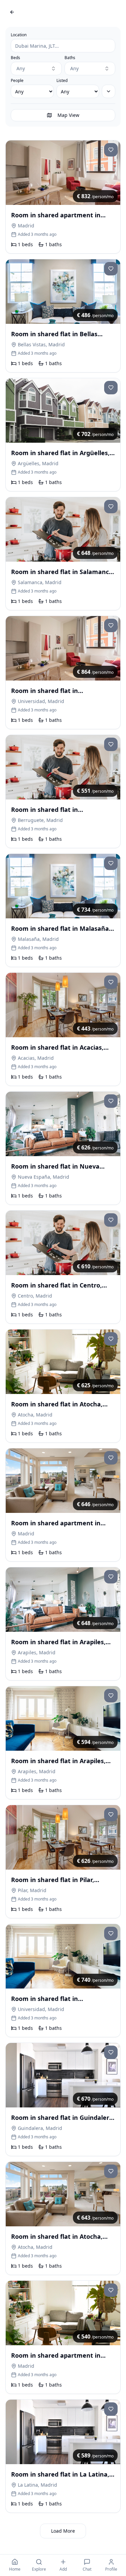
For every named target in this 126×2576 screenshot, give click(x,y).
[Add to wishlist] (111, 150)
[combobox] (36, 69)
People (17, 81)
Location (19, 35)
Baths (70, 58)
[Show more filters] (109, 91)
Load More (63, 2531)
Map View (68, 115)
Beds (15, 58)
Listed (62, 81)
